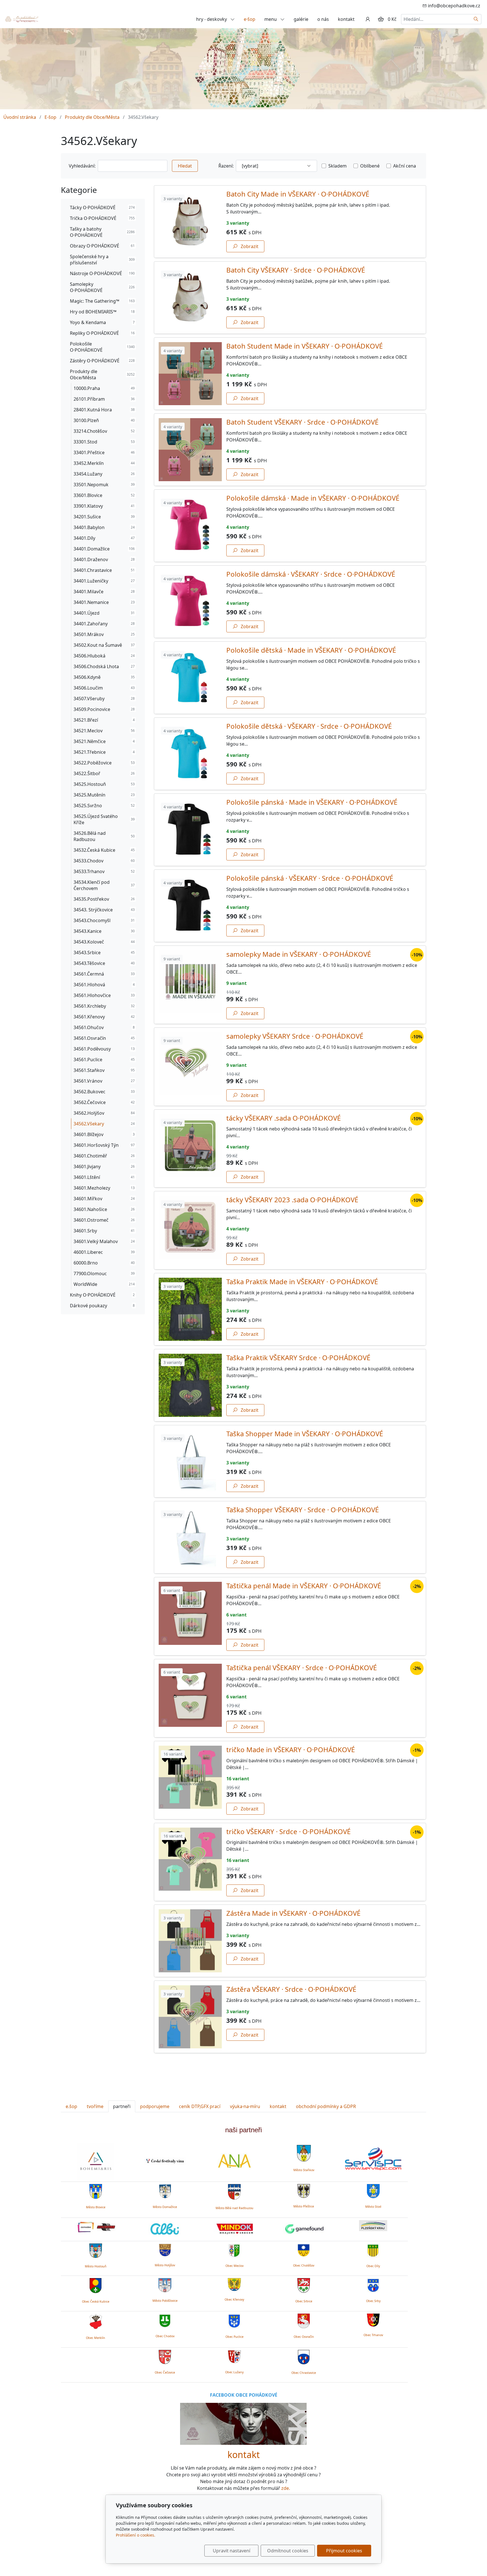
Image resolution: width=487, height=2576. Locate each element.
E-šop (50, 117)
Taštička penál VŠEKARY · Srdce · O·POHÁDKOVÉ (302, 1668)
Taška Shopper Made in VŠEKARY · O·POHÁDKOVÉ (305, 1434)
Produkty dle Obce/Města (92, 117)
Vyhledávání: (82, 166)
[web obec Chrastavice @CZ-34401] (304, 2356)
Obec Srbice (304, 2301)
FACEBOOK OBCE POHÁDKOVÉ (244, 2395)
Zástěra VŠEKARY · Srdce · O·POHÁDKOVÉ (291, 1989)
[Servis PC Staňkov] (373, 2158)
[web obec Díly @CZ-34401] (373, 2250)
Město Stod (373, 2207)
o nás (323, 19)
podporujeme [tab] (155, 2106)
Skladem (337, 166)
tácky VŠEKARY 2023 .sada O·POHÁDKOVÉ (292, 1200)
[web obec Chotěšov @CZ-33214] (304, 2249)
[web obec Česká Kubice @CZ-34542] (96, 2285)
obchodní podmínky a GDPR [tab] (326, 2106)
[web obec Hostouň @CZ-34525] (96, 2250)
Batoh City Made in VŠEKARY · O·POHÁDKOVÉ (298, 194)
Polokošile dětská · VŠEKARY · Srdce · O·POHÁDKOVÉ (309, 726)
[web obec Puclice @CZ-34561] (234, 2320)
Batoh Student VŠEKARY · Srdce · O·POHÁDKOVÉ (302, 422)
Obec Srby (373, 2301)
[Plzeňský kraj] (373, 2226)
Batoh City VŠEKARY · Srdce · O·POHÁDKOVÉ (296, 270)
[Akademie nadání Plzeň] (234, 2161)
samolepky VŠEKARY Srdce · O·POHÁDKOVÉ (295, 1036)
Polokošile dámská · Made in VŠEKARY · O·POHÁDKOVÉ (313, 498)
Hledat (185, 166)
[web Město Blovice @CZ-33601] (96, 2191)
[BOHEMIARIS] (96, 2161)
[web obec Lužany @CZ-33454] (234, 2356)
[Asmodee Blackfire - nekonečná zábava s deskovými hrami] (96, 2227)
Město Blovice (96, 2207)
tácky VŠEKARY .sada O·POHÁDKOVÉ (284, 1118)
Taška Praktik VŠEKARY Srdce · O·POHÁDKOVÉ (298, 1358)
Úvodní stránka (20, 117)
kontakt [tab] (278, 2106)
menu (271, 19)
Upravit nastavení (232, 2551)
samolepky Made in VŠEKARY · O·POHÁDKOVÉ (299, 954)
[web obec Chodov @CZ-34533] (165, 2320)
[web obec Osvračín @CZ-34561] (304, 2320)
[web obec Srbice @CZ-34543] (304, 2285)
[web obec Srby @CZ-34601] (373, 2285)
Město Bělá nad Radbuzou (234, 2208)
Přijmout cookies (344, 2551)
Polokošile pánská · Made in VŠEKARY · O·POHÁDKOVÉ (312, 802)
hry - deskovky (212, 19)
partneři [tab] (122, 2106)
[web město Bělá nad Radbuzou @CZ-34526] (234, 2192)
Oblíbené (370, 166)
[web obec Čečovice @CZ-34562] (165, 2356)
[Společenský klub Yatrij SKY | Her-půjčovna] (243, 2423)
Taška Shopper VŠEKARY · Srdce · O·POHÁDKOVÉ (303, 1510)
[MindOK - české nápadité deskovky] (234, 2229)
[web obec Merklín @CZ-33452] (96, 2321)
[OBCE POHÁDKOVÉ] (21, 19)
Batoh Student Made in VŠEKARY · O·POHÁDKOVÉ (305, 346)
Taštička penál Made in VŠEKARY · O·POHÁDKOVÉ (304, 1586)
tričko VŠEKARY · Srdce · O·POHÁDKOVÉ (288, 1831)
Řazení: (226, 166)
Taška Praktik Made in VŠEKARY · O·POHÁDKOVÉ (302, 1282)
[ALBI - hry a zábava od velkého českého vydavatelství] (165, 2229)
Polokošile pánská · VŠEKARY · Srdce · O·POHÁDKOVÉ (310, 878)
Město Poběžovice (165, 2301)
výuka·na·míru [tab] (245, 2106)
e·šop (250, 19)
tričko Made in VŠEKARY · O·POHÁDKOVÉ (291, 1749)
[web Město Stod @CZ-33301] (373, 2191)
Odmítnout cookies (288, 2551)
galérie (301, 19)
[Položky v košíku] (381, 19)
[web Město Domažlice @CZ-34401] (165, 2191)
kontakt (346, 19)
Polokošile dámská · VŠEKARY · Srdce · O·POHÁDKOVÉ (311, 574)
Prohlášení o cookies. (136, 2535)
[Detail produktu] (190, 222)
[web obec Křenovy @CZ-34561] (234, 2284)
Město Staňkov (304, 2170)
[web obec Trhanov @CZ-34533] (373, 2319)
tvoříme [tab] (95, 2106)
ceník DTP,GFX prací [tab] (200, 2106)
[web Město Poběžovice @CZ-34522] (165, 2284)
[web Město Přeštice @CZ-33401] (304, 2190)
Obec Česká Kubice (96, 2301)
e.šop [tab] (71, 2106)
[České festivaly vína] (165, 2161)
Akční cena (405, 166)
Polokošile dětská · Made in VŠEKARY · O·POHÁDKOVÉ (311, 650)
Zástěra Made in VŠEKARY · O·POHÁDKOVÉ (293, 1913)
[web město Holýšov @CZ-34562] (165, 2249)
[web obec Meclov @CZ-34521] (234, 2249)
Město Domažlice (165, 2207)
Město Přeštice (304, 2206)
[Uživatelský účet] (368, 19)
